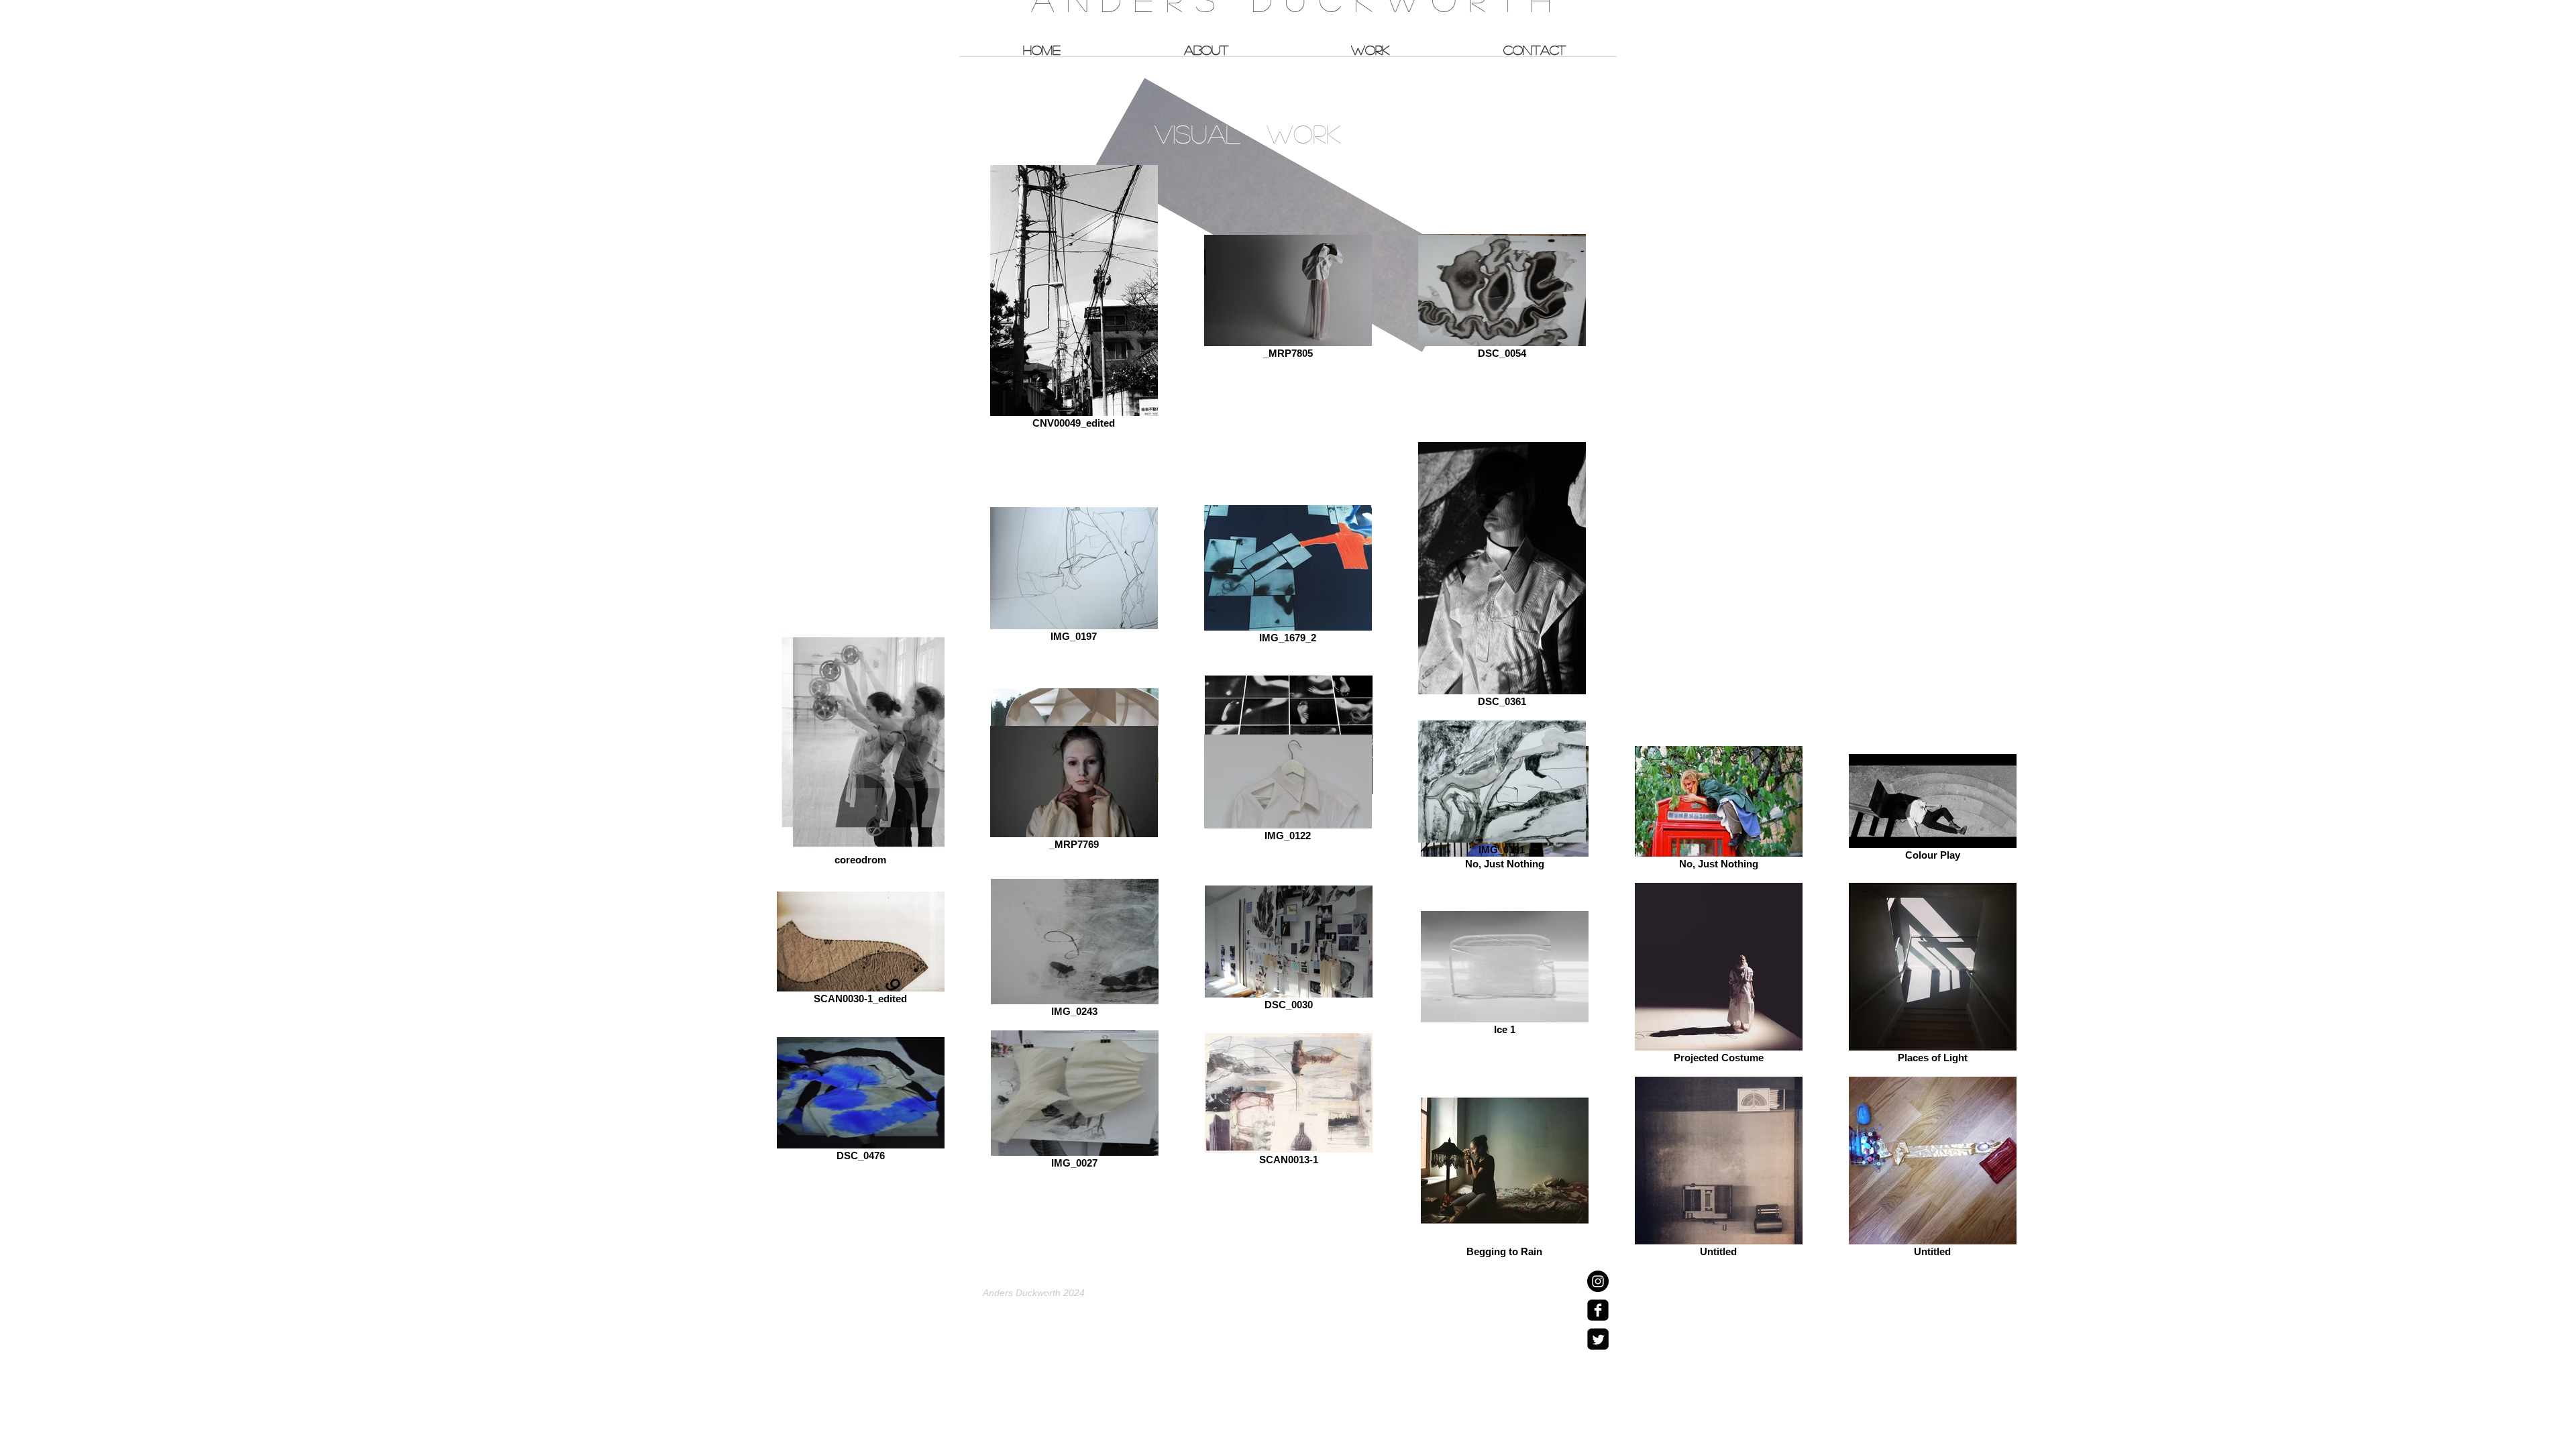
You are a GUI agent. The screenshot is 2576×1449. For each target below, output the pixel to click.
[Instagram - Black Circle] (1598, 1281)
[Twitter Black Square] (1598, 1339)
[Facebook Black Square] (1598, 1310)
